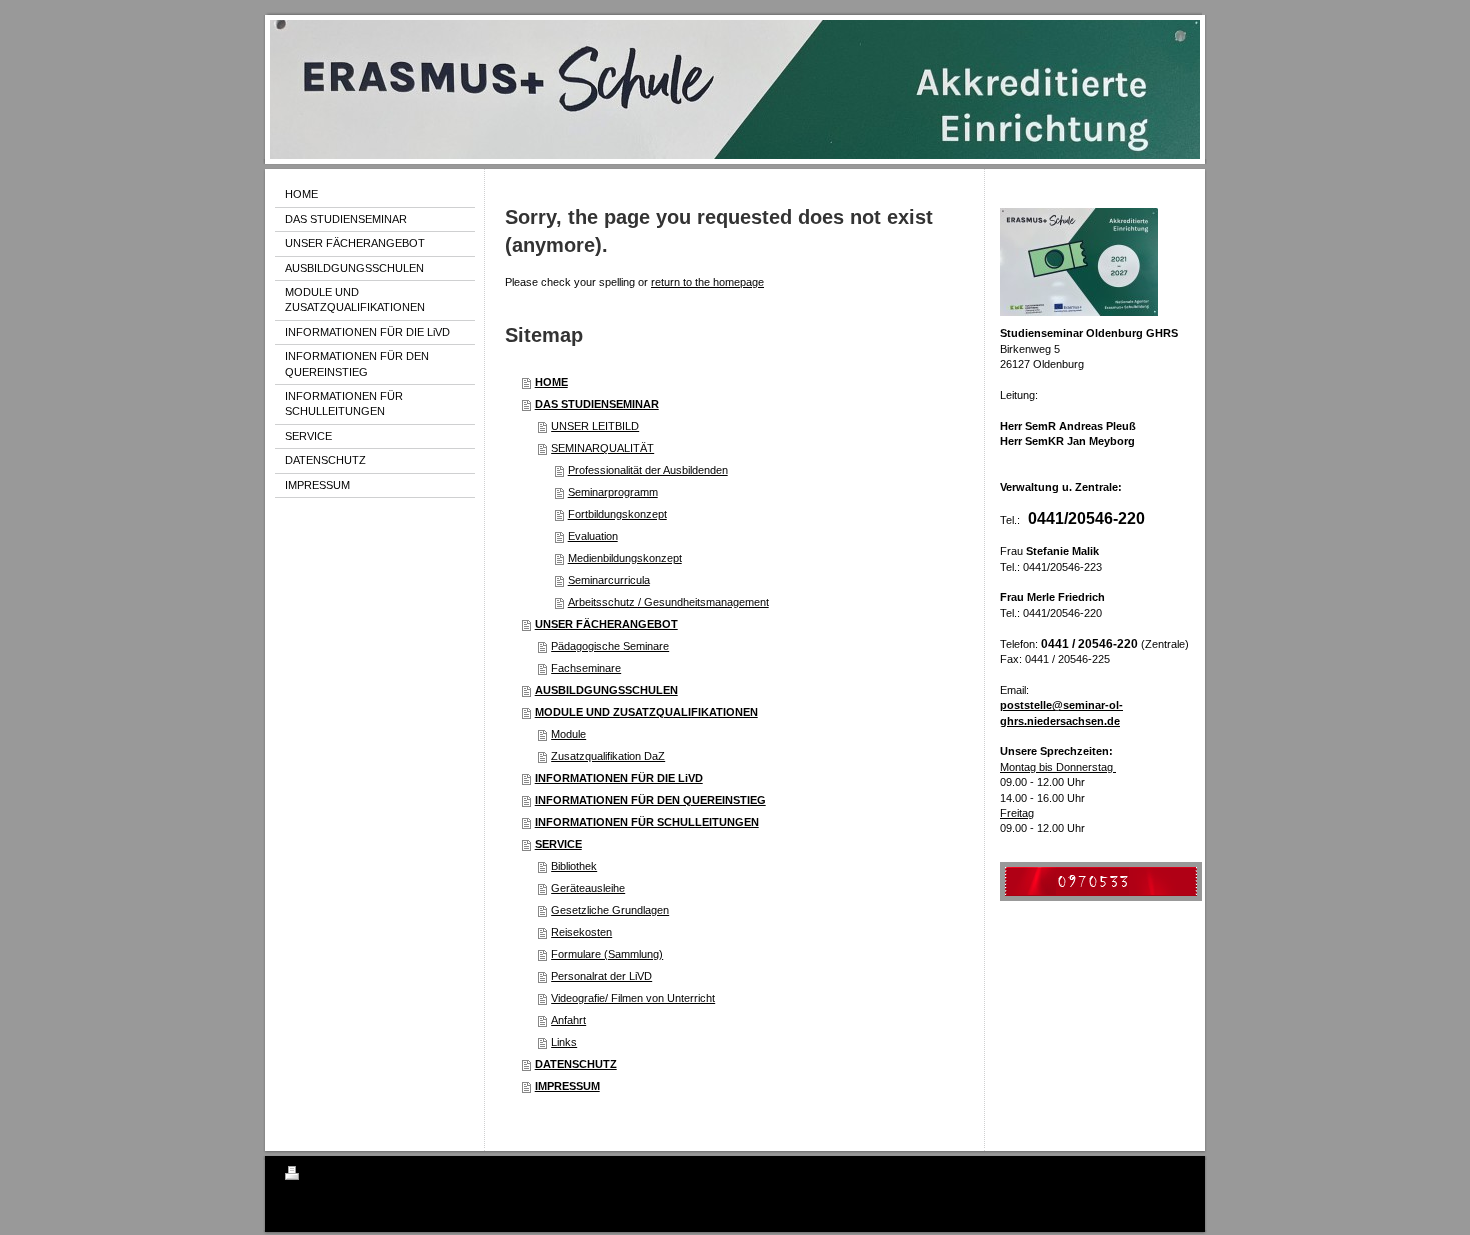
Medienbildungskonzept (625, 558)
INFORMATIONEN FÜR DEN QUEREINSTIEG (650, 800)
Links (564, 1042)
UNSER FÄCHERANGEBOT (606, 624)
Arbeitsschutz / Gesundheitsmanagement (668, 602)
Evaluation (593, 536)
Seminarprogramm (613, 492)
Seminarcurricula (609, 580)
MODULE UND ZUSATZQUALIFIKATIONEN (646, 712)
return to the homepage (707, 282)
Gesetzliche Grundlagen (610, 910)
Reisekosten (581, 932)
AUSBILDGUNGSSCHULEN (606, 690)
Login (1172, 1173)
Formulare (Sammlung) (607, 954)
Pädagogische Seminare (610, 646)
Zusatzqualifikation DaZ (608, 756)
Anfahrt (568, 1020)
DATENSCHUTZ (576, 1064)
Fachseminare (586, 668)
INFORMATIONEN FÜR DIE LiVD (619, 778)
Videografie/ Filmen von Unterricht (633, 998)
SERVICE (558, 844)
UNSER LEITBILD (595, 426)
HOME (551, 382)
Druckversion (339, 1176)
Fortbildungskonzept (617, 514)
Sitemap (400, 1176)
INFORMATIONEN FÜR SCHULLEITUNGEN (647, 822)
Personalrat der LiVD (601, 976)
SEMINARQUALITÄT (602, 448)
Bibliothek (574, 866)
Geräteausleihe (588, 888)
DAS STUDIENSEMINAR (597, 404)
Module (568, 734)
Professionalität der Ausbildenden (648, 470)
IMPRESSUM (567, 1086)
